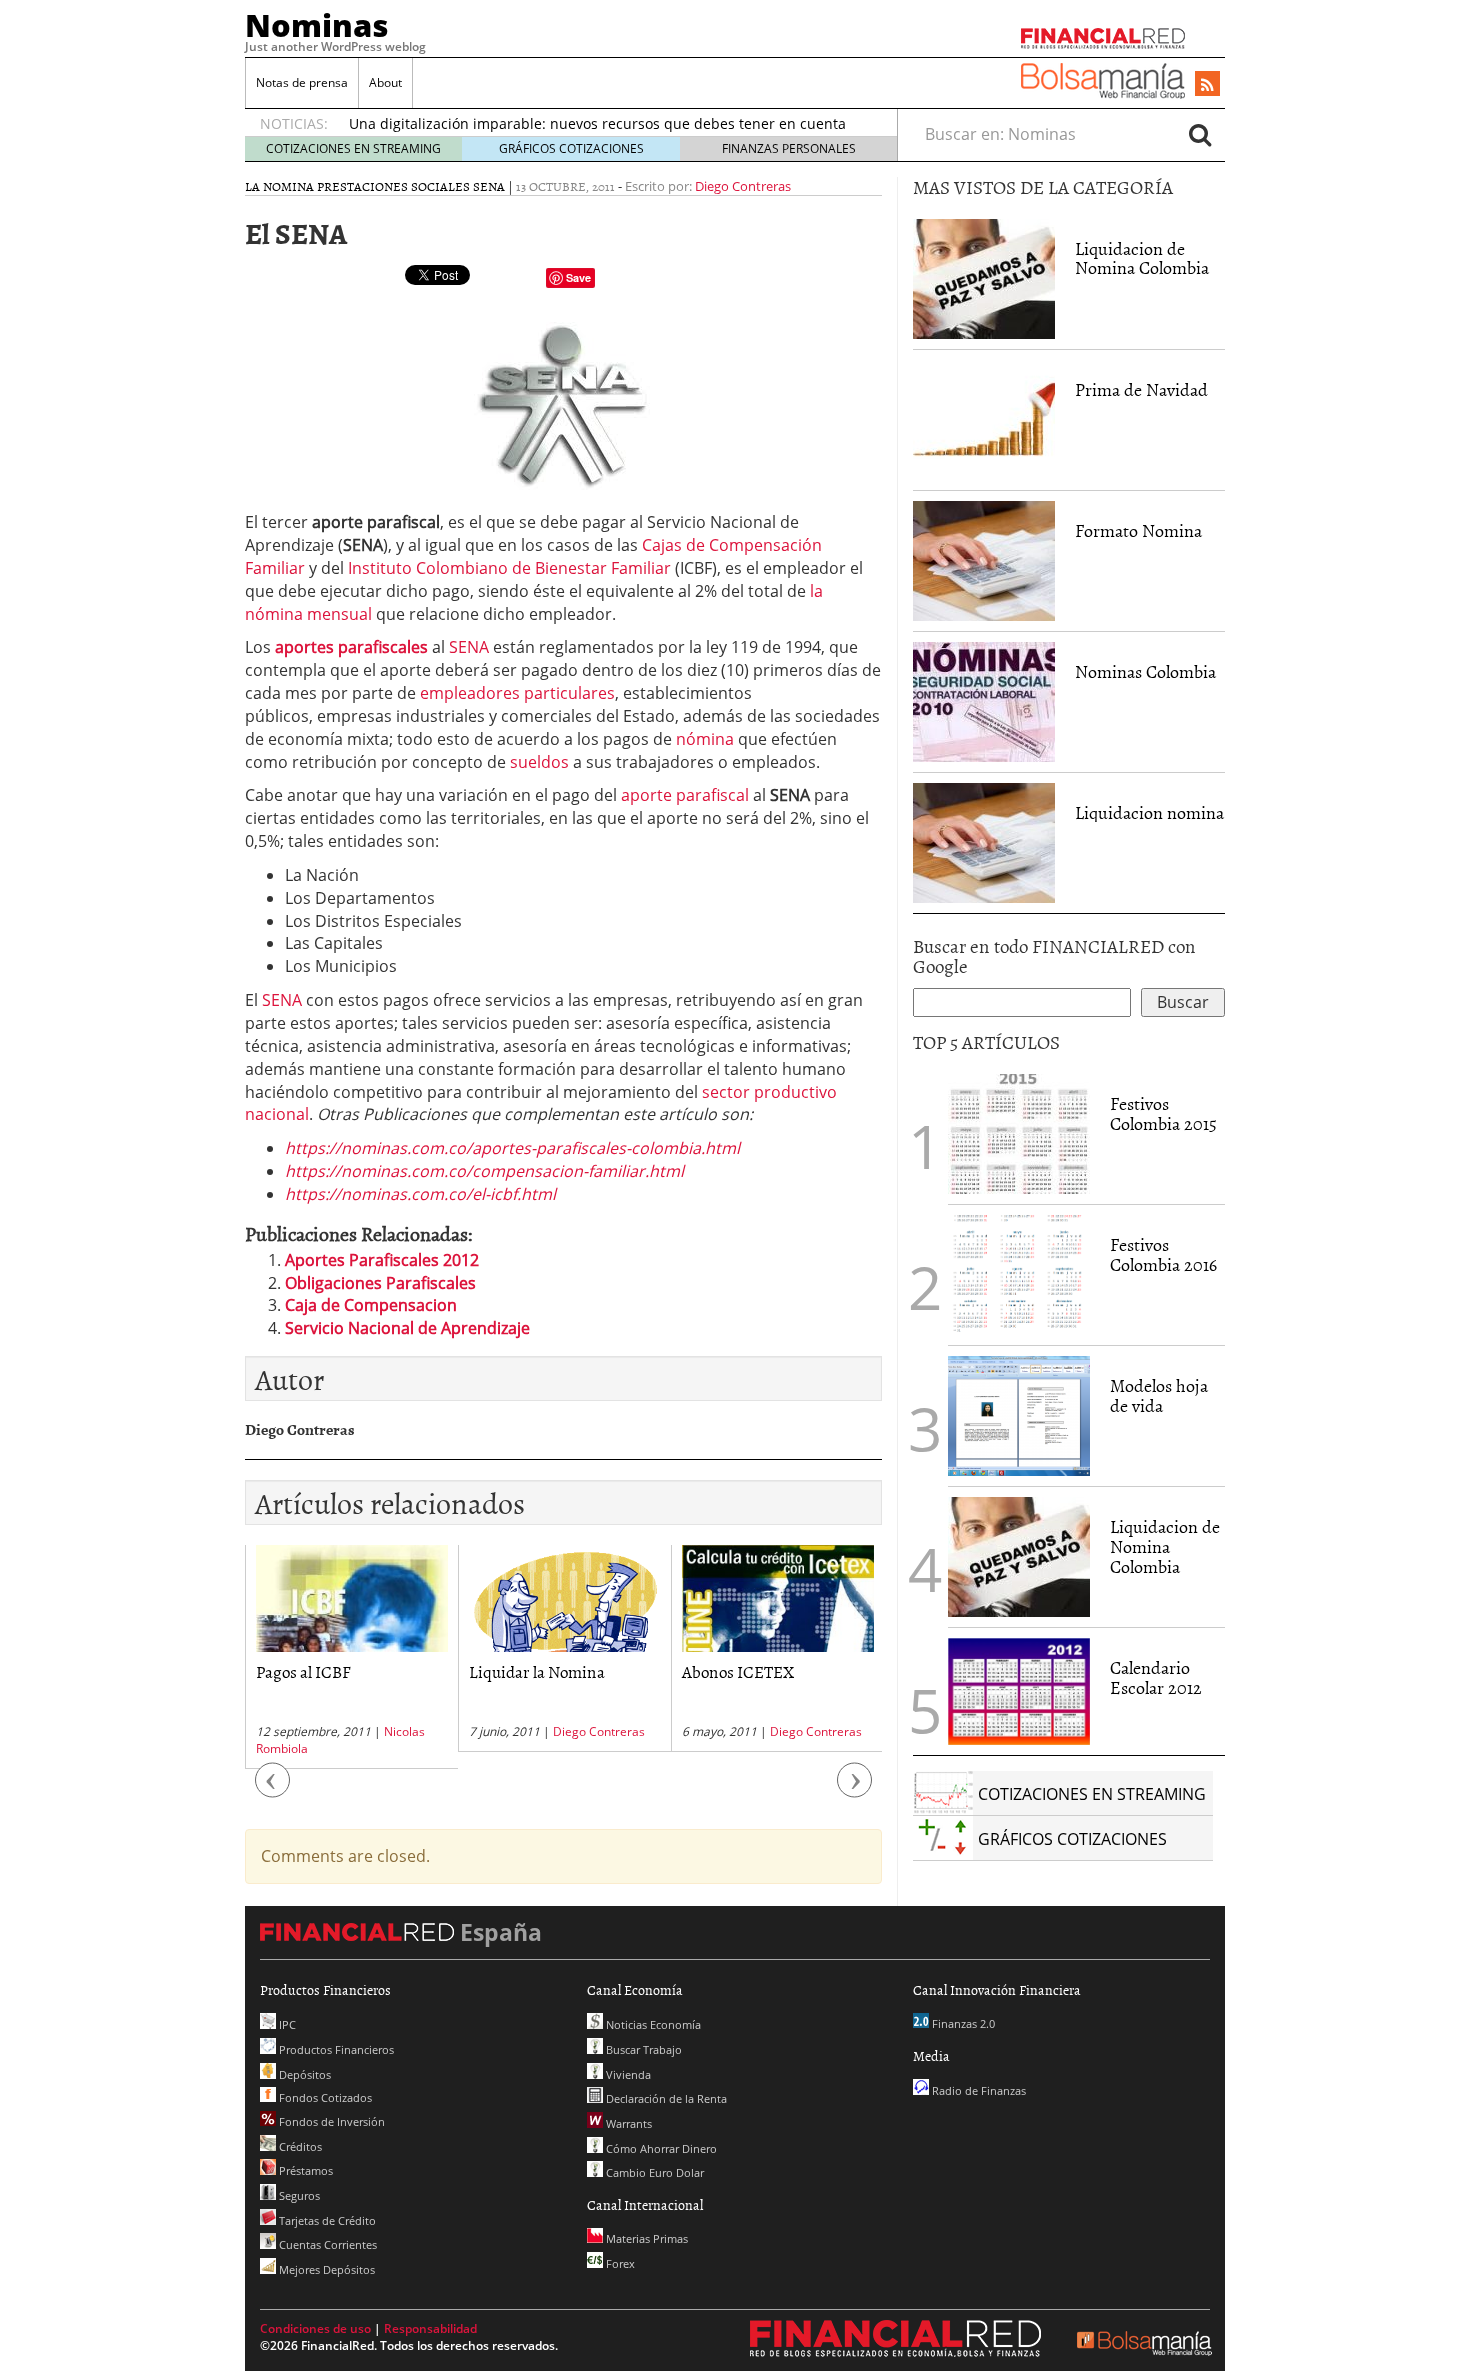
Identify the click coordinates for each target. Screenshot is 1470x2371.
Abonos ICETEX (738, 1671)
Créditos (299, 2146)
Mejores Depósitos (325, 2269)
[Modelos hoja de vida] (1019, 1416)
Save (578, 277)
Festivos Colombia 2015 (1163, 1113)
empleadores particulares (517, 693)
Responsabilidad (430, 2328)
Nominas (317, 25)
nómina (705, 739)
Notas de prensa (302, 82)
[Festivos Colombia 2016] (1019, 1275)
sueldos (539, 762)
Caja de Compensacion (371, 1305)
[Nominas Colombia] (984, 702)
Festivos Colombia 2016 (1163, 1254)
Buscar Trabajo (642, 2049)
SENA (489, 186)
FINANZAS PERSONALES (789, 148)
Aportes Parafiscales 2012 (382, 1260)
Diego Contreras (743, 186)
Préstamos (304, 2170)
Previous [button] (273, 1789)
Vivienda (627, 2074)
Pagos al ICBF (303, 1671)
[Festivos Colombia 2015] (1019, 1134)
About (385, 82)
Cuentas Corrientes (326, 2244)
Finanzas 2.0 (962, 2023)
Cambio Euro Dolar (653, 2172)
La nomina (279, 186)
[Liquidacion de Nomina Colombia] (984, 279)
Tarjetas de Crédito (326, 2220)
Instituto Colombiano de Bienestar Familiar (509, 568)
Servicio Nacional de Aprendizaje (407, 1328)
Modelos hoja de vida (1159, 1395)
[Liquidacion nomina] (984, 843)
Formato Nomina (1138, 530)
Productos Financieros (335, 2049)
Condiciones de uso (315, 2328)
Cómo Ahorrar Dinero (660, 2148)
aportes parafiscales (351, 647)
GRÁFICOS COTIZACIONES (571, 148)
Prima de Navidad (1141, 389)
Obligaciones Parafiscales (380, 1283)
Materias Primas (645, 2238)
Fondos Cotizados (324, 2097)
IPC (286, 2024)
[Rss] (1207, 85)
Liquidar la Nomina (537, 1671)
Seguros (298, 2195)
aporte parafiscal (685, 795)
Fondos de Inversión (330, 2121)
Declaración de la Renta (665, 2098)
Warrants (627, 2123)
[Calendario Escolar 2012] (1019, 1690)
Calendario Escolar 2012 (1156, 1677)
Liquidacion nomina (1149, 812)
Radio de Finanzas (977, 2090)
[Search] (1200, 134)
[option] (351, 1657)
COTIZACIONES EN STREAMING (353, 148)
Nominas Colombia (1145, 671)
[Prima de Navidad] (984, 420)
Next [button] (855, 1789)
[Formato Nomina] (984, 561)
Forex (619, 2263)
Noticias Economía (652, 2024)
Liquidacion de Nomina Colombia (1142, 258)
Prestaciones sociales (393, 186)
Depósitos (303, 2074)
